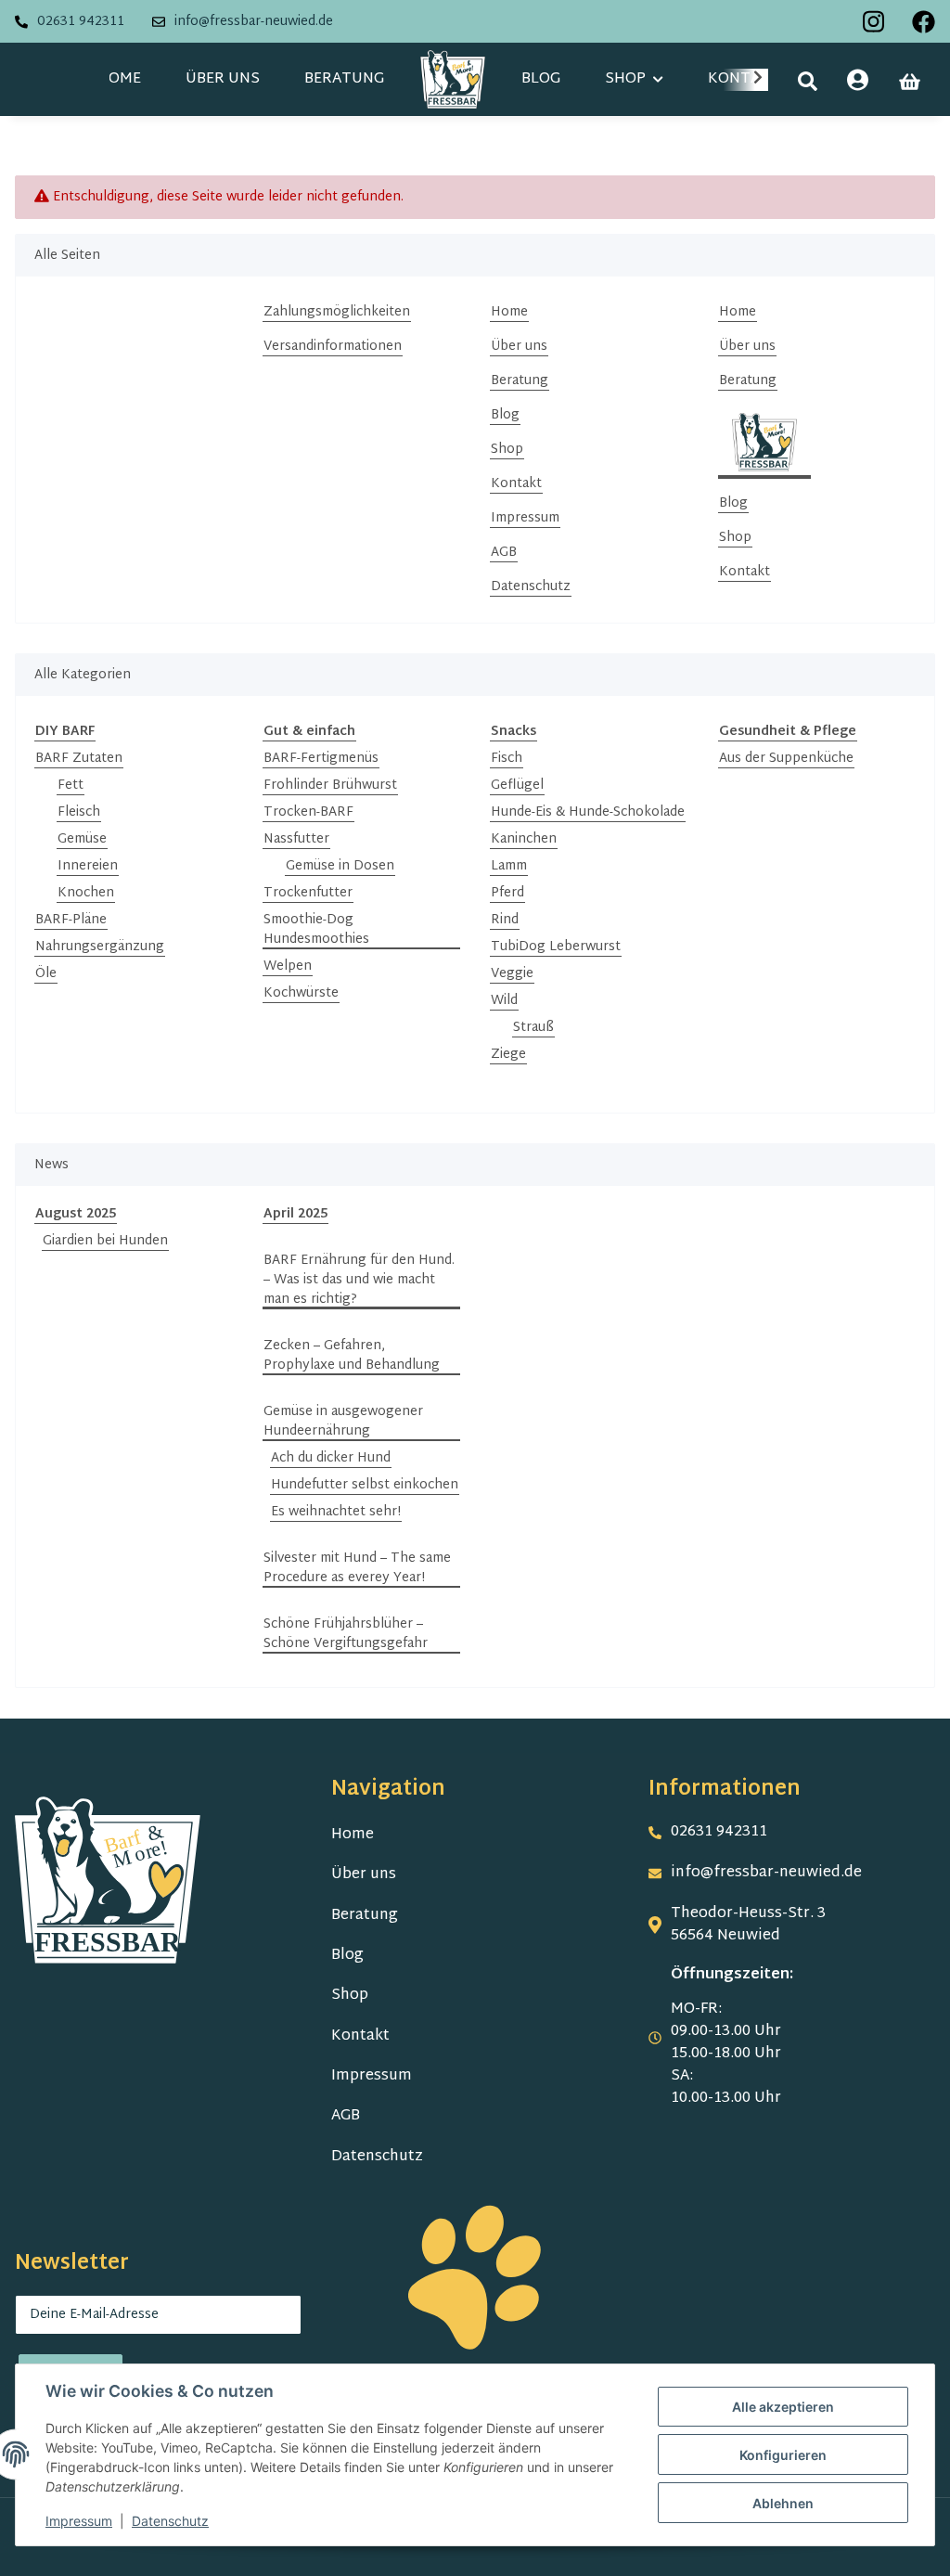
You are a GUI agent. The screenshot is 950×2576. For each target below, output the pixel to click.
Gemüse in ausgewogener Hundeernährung (343, 1422)
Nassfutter (296, 839)
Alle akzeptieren (783, 2407)
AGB (504, 553)
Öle (46, 974)
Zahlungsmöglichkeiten (337, 312)
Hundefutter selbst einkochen (365, 1485)
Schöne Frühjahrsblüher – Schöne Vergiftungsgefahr (346, 1634)
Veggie (512, 974)
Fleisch (79, 812)
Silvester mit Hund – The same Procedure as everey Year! (357, 1568)
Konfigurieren (783, 2455)
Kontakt (516, 484)
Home (119, 79)
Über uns (223, 79)
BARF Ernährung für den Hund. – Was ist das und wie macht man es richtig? (359, 1280)
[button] (808, 81)
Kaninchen (524, 839)
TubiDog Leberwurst (556, 947)
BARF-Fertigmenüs (321, 759)
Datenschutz (531, 587)
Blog (541, 79)
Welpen (288, 966)
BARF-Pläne (71, 920)
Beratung (344, 79)
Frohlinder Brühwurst (330, 786)
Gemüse (82, 839)
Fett (71, 786)
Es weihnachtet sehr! (336, 1512)
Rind (505, 920)
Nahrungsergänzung (100, 947)
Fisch (507, 759)
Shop (507, 450)
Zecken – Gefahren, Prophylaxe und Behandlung (352, 1356)
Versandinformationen (333, 347)
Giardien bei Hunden (105, 1241)
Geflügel (517, 786)
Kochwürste (301, 993)
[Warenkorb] (910, 82)
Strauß (533, 1028)
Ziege (508, 1055)
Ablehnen (783, 2503)
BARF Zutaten (79, 759)
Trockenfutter (308, 893)
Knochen (86, 893)
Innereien (88, 866)
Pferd (507, 893)
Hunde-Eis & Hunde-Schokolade (588, 812)
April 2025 (295, 1214)
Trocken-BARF (308, 812)
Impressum (525, 518)
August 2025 (76, 1214)
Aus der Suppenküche (786, 759)
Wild (504, 1001)
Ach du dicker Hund (331, 1458)
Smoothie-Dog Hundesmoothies (316, 930)
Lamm (509, 866)
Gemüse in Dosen (340, 866)
